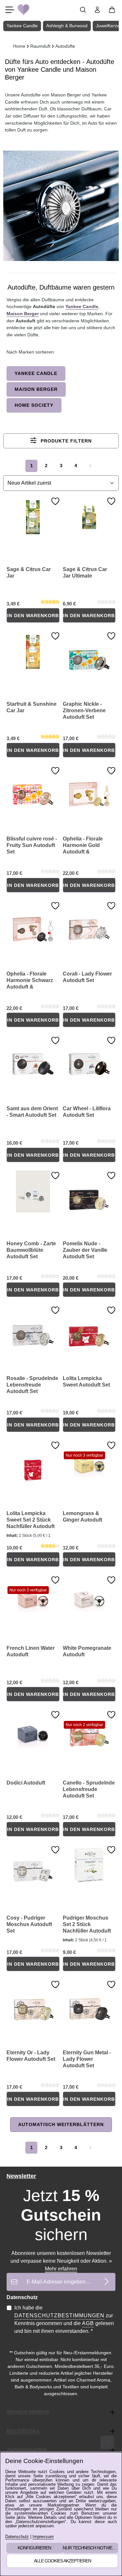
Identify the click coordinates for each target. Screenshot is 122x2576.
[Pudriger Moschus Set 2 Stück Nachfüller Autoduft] (89, 1866)
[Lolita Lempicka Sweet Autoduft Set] (89, 1326)
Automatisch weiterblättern (61, 2124)
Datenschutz (17, 2537)
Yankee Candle (82, 306)
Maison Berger (23, 314)
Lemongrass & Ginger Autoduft (82, 1517)
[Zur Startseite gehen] (23, 10)
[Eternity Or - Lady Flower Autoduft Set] (33, 2000)
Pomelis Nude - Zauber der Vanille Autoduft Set (85, 1250)
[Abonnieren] (107, 2282)
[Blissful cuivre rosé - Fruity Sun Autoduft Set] (33, 787)
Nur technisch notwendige (91, 2548)
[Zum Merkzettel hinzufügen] (55, 501)
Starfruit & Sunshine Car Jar (32, 707)
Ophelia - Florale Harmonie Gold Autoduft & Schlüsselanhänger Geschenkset (87, 846)
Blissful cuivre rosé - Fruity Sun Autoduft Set (32, 845)
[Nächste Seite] (91, 466)
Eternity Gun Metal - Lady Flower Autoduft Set (87, 2059)
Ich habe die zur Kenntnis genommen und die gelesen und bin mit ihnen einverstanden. (64, 2319)
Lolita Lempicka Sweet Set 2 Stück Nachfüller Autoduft (31, 1520)
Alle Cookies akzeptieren (62, 2561)
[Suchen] (83, 10)
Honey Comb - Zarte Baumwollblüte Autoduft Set (31, 1250)
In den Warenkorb (33, 616)
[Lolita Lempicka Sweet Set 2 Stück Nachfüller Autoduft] (33, 1461)
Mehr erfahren (61, 2269)
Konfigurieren (34, 2548)
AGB (88, 2323)
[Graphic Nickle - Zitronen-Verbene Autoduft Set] (89, 652)
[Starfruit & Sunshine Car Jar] (33, 652)
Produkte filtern (65, 441)
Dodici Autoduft (26, 1783)
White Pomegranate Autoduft (87, 1651)
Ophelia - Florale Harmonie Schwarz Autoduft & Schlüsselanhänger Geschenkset (31, 981)
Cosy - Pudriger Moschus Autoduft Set (29, 1924)
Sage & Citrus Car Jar (29, 572)
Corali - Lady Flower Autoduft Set (87, 977)
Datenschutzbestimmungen (59, 2315)
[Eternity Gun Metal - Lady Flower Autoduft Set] (89, 2000)
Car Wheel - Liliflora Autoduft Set (87, 1112)
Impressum (43, 2537)
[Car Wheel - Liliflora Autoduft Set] (89, 1056)
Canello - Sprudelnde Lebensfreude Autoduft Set (89, 1789)
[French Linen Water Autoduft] (33, 1596)
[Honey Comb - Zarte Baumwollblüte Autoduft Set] (33, 1191)
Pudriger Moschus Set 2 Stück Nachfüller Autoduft (87, 1924)
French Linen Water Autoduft (31, 1651)
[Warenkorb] (112, 10)
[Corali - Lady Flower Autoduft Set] (89, 922)
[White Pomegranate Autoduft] (89, 1596)
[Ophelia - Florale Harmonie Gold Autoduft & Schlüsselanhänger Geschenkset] (89, 787)
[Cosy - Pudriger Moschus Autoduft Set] (33, 1866)
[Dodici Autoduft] (33, 1731)
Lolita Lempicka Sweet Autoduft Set (86, 1381)
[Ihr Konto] (97, 10)
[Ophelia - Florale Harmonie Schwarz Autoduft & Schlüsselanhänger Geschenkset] (33, 922)
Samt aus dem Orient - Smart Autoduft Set (32, 1112)
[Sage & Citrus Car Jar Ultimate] (89, 517)
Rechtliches (23, 2431)
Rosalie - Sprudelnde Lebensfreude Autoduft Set (32, 1385)
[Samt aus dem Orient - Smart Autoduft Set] (33, 1056)
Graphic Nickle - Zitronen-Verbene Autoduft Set (84, 710)
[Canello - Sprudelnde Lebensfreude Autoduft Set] (89, 1731)
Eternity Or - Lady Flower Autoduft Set (31, 2056)
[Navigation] (10, 10)
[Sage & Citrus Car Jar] (33, 517)
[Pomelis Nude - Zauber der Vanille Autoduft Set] (89, 1191)
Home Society (34, 405)
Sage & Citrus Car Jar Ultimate (85, 572)
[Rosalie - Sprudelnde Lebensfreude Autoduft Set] (33, 1326)
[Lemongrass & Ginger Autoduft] (89, 1461)
